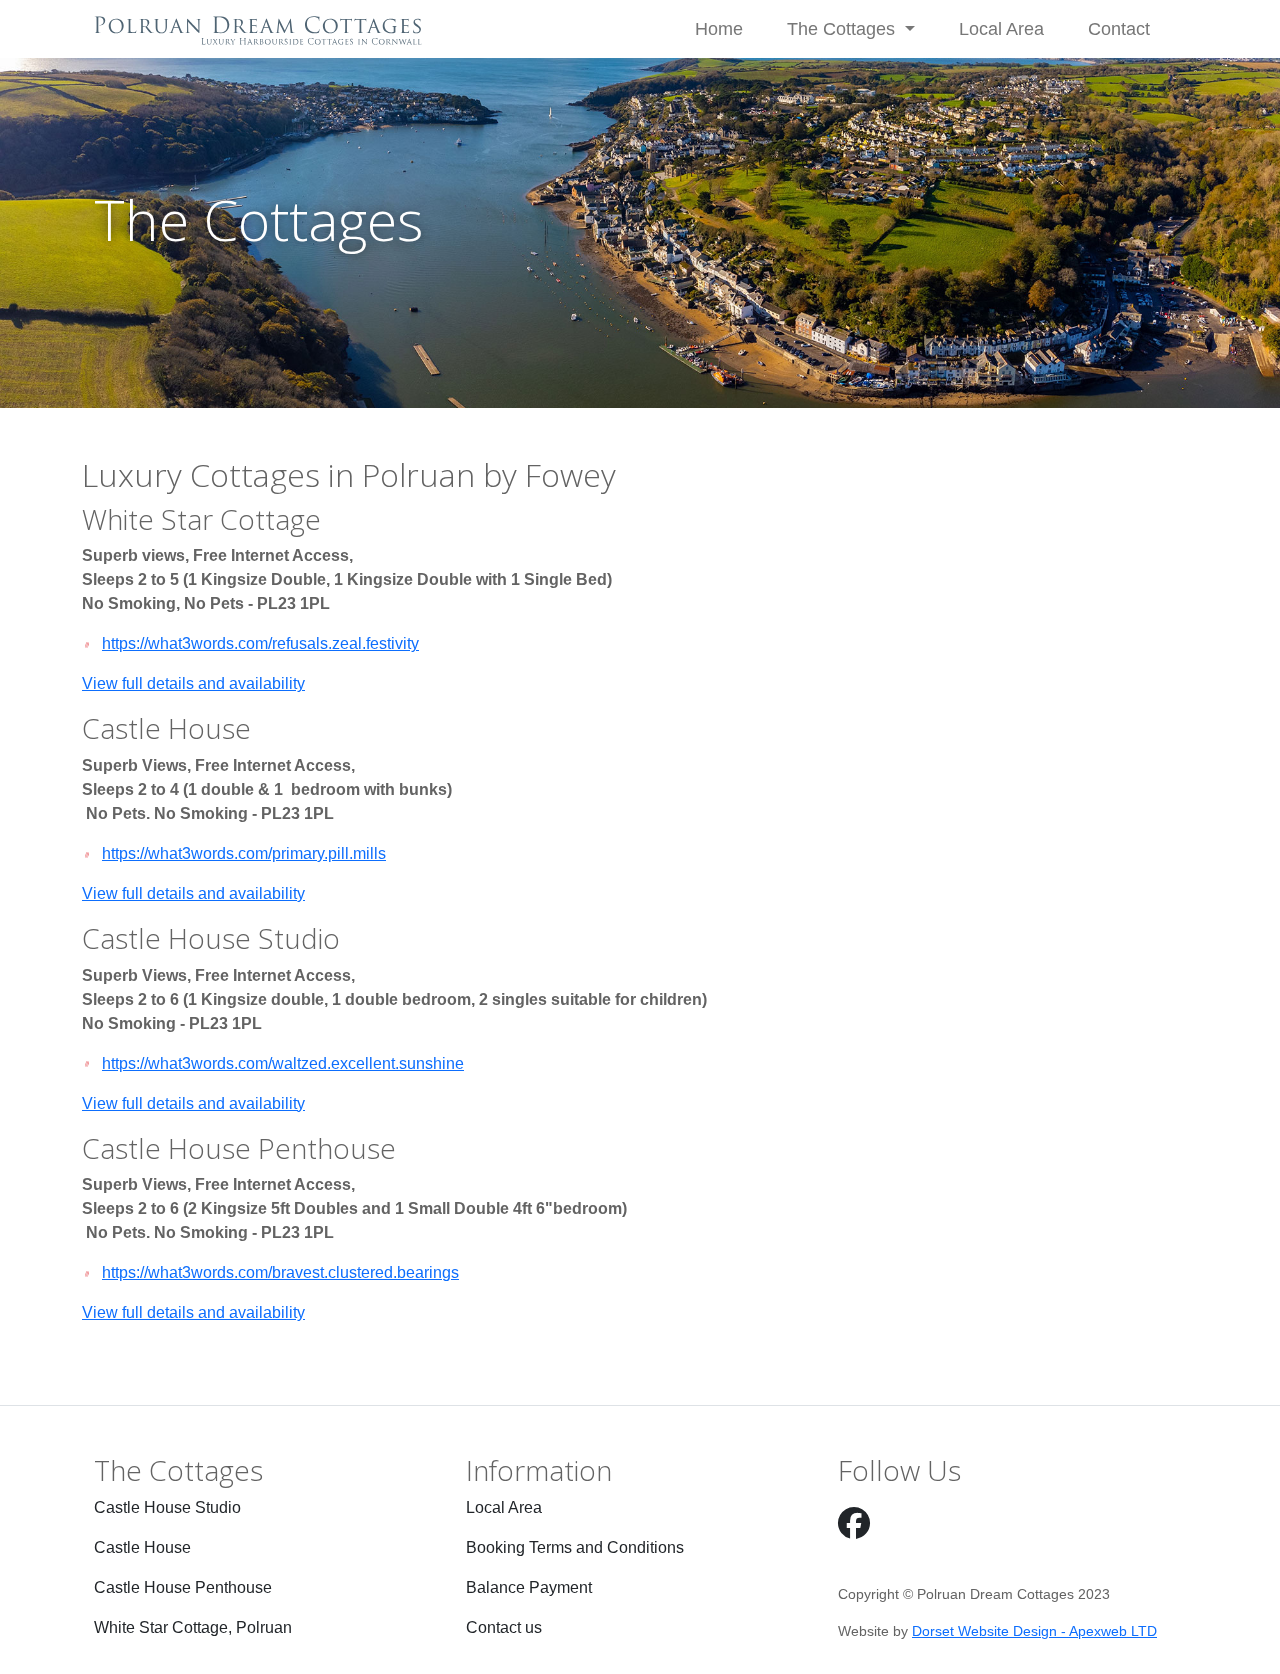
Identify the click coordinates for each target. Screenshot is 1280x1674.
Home (719, 29)
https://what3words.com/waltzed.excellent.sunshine (283, 1063)
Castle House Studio (167, 1507)
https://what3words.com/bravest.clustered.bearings (280, 1272)
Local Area (1001, 29)
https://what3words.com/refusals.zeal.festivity (260, 643)
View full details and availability (193, 683)
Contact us (504, 1627)
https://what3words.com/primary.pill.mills (244, 853)
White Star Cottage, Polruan (193, 1627)
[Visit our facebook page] (854, 1523)
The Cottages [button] (843, 29)
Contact (1119, 29)
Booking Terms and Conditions (575, 1547)
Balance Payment (529, 1587)
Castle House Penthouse (183, 1587)
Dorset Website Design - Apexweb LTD (1034, 1631)
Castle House (142, 1547)
